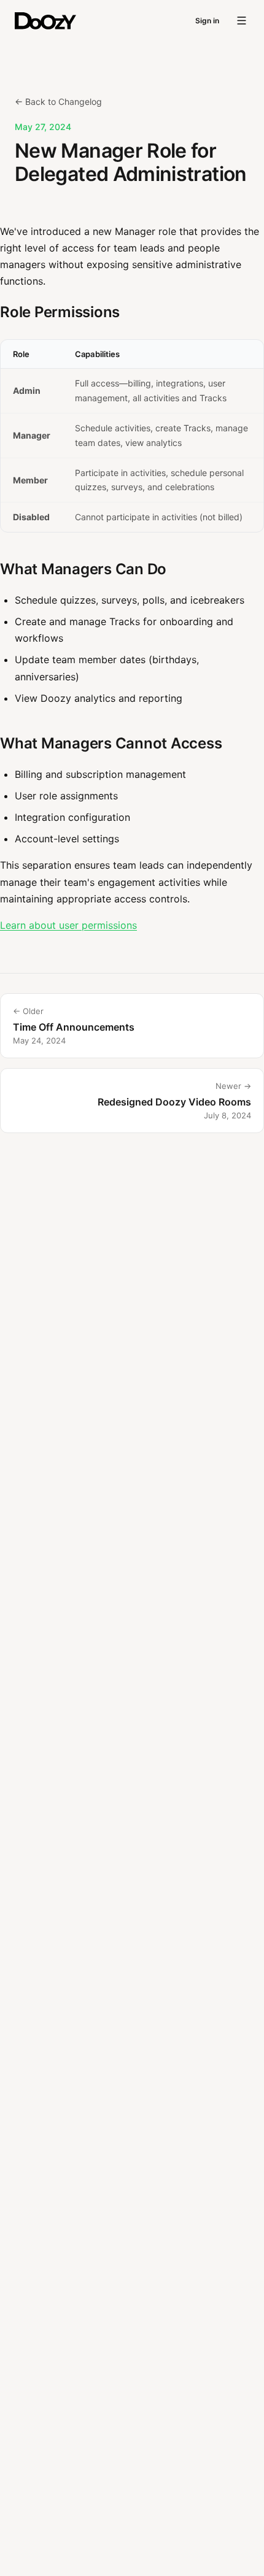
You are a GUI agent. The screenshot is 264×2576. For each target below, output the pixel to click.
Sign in (207, 21)
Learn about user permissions (68, 925)
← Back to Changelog (58, 102)
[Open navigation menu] (242, 21)
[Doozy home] (45, 21)
